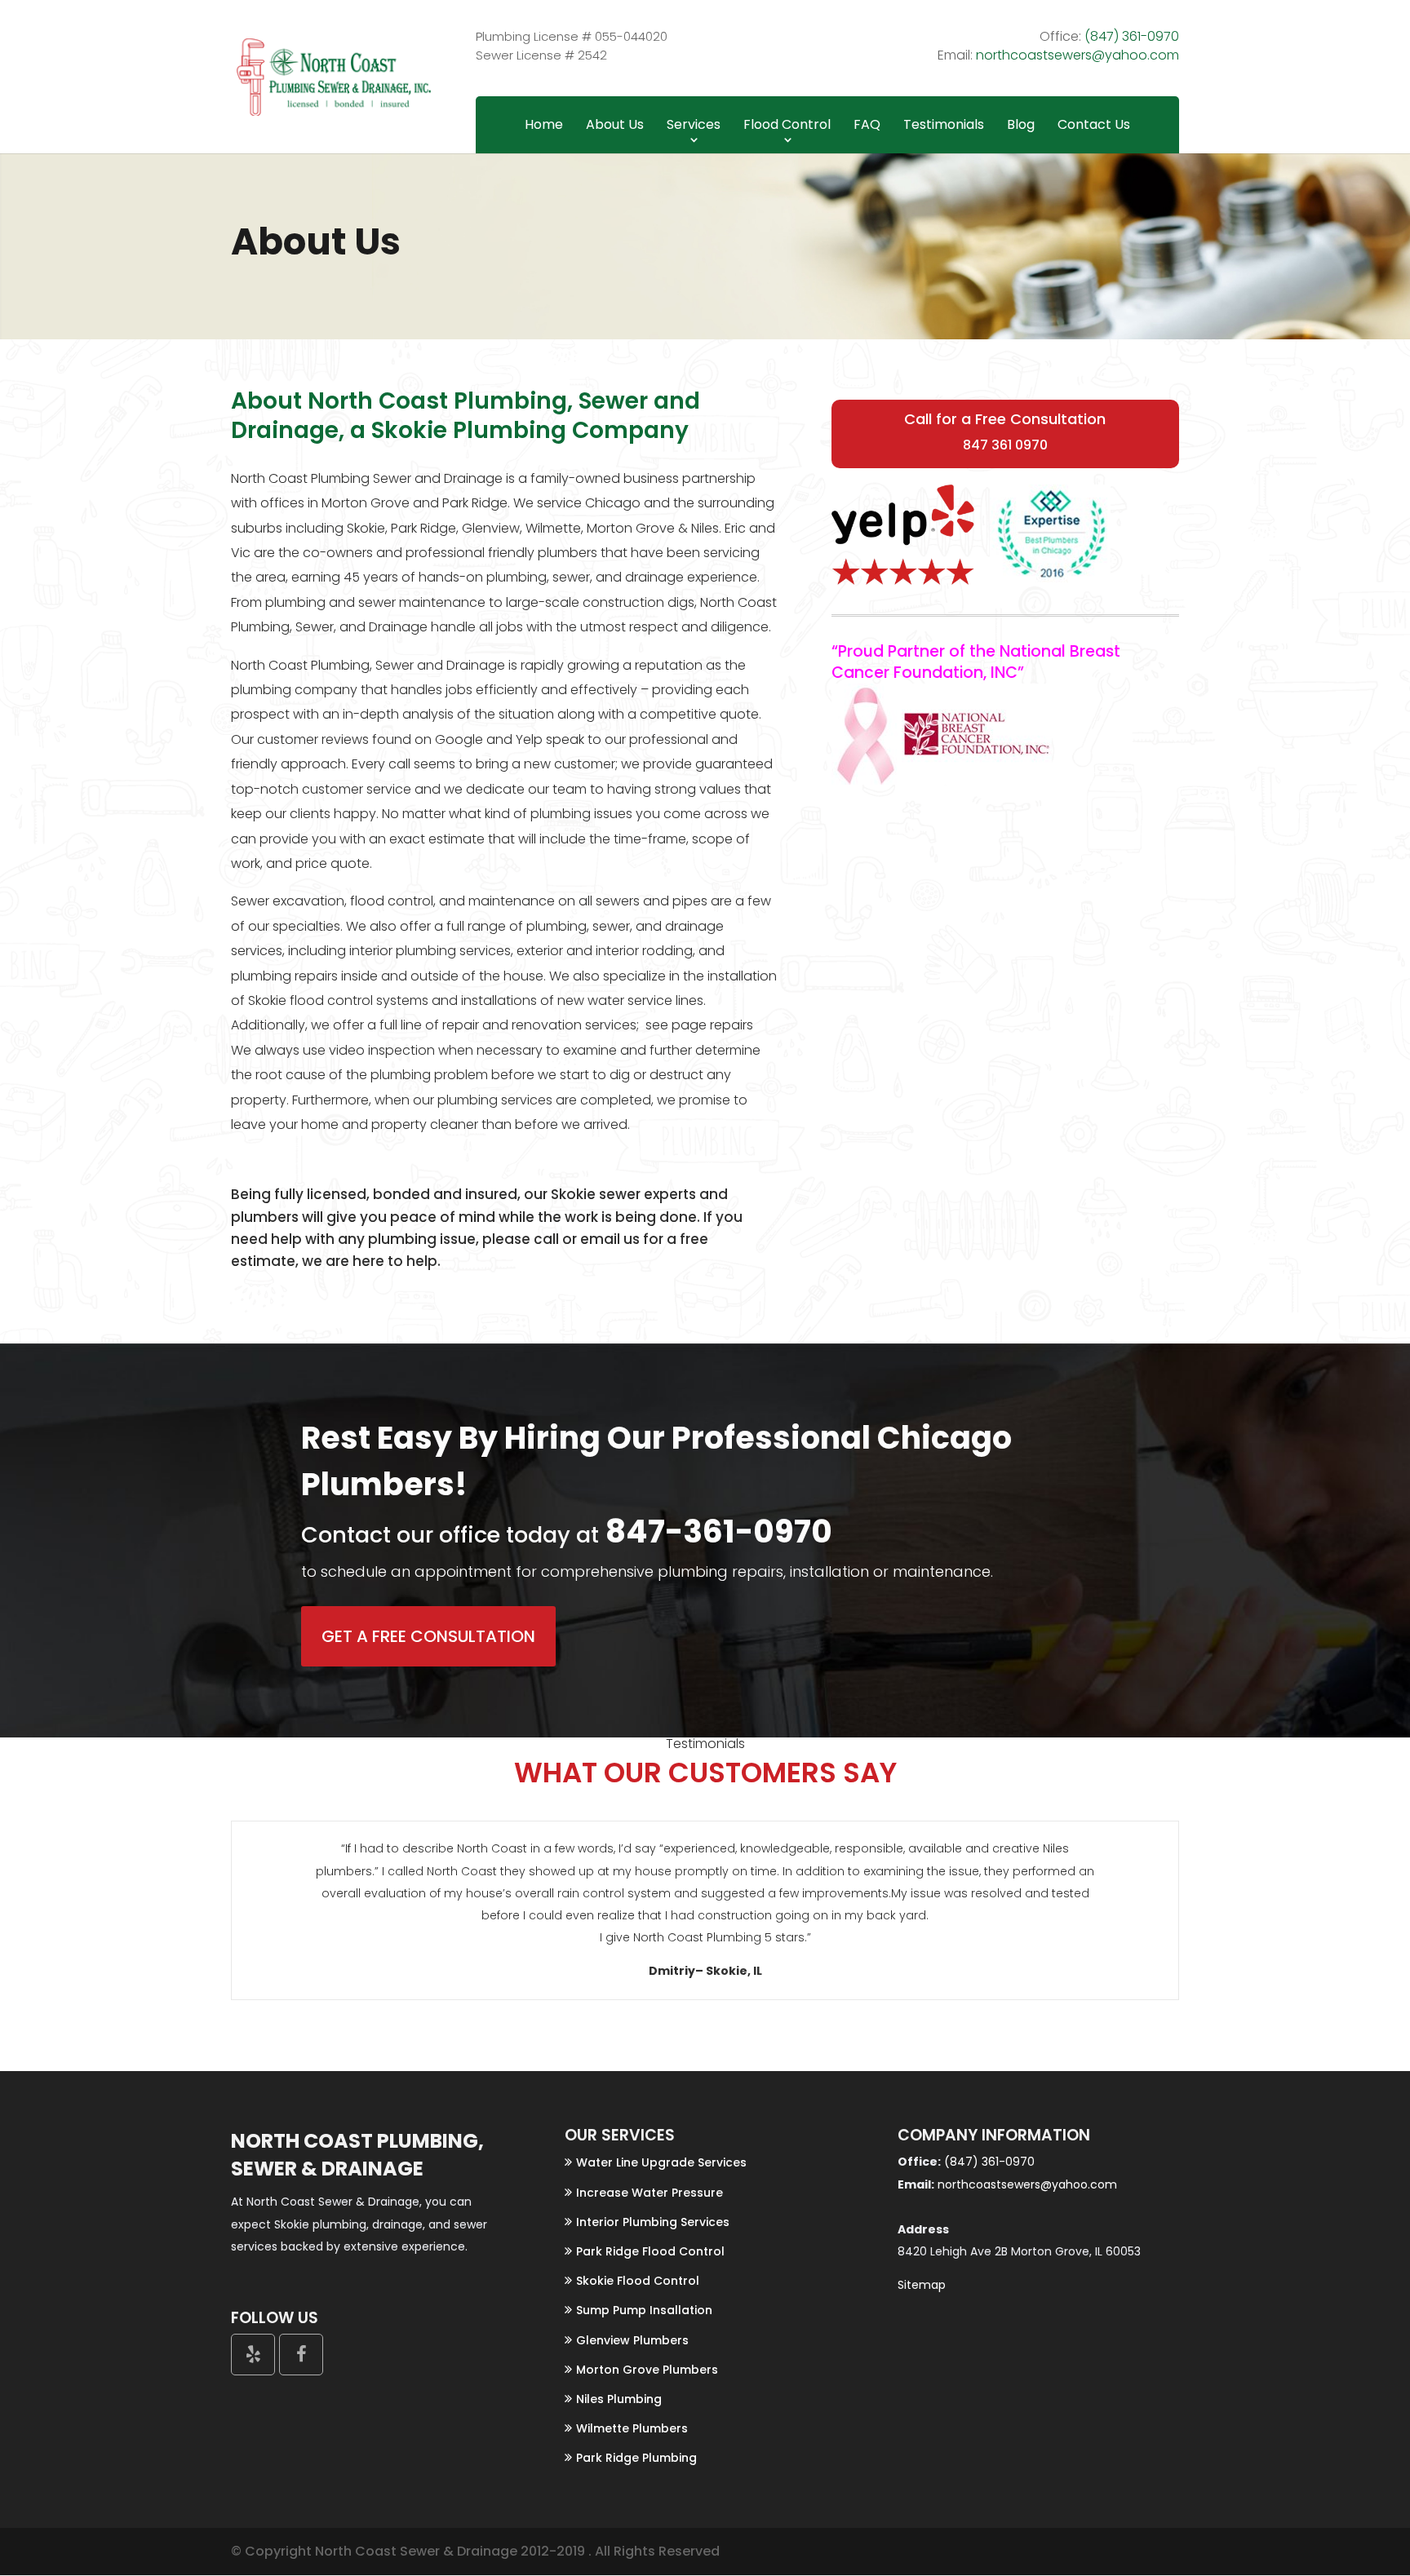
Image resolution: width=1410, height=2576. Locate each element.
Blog (1021, 124)
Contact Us (1094, 124)
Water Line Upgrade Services (661, 2162)
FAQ (867, 124)
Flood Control (787, 124)
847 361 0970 (1005, 445)
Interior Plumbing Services (653, 2222)
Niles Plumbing (619, 2399)
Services (694, 124)
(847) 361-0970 (1132, 36)
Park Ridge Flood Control (650, 2251)
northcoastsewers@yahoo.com (1077, 55)
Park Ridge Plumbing (636, 2458)
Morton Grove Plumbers (647, 2370)
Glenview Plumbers (632, 2340)
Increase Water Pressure (650, 2193)
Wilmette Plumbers (632, 2428)
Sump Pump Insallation (644, 2310)
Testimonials (944, 124)
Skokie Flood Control (638, 2281)
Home (544, 124)
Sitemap (922, 2285)
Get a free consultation (428, 1636)
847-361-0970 (716, 1531)
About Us (615, 124)
